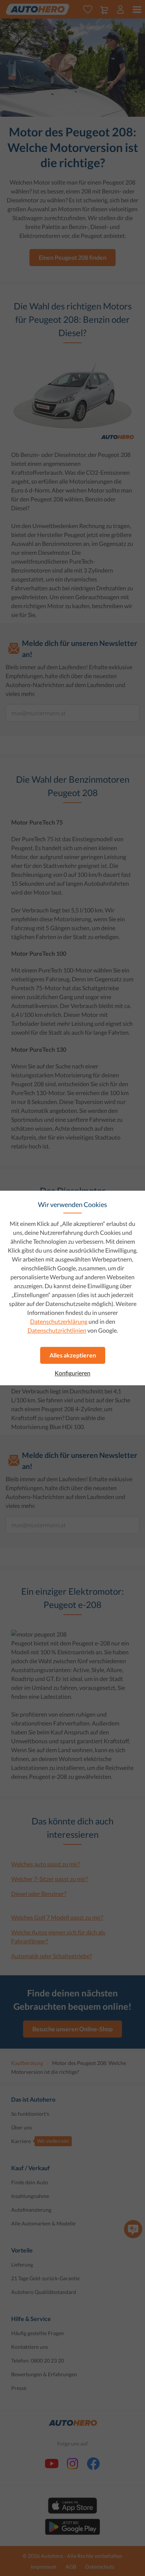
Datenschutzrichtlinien (57, 1330)
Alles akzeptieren (73, 1355)
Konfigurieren (72, 1373)
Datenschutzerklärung (59, 1321)
